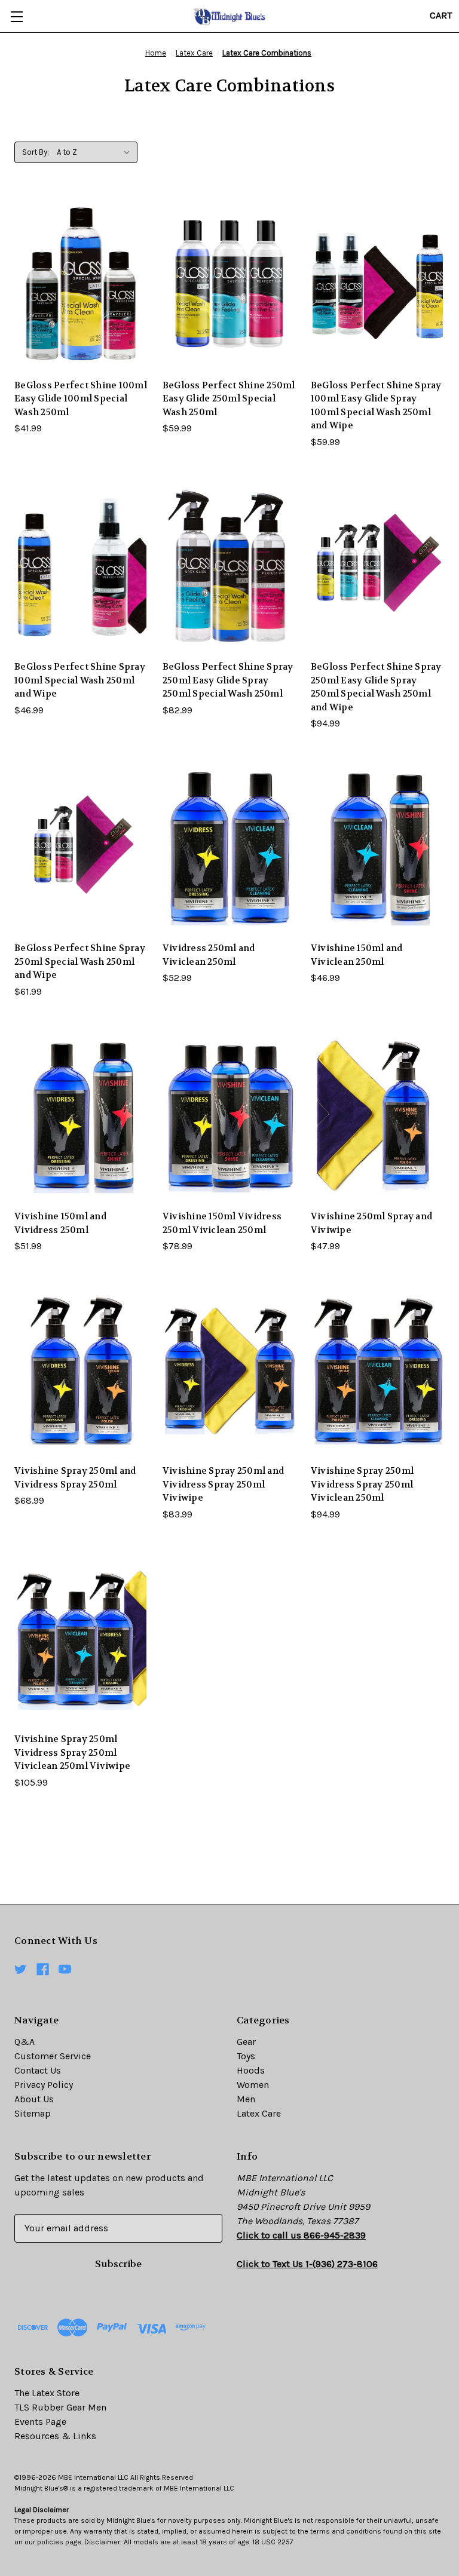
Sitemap (33, 2113)
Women (253, 2085)
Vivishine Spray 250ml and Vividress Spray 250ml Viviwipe (223, 1484)
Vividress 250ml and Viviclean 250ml (209, 955)
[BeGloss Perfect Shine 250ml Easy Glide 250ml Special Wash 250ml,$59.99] (229, 284)
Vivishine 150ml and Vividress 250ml (60, 1223)
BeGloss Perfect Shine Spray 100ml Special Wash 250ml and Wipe (80, 680)
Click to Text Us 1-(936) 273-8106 (307, 2264)
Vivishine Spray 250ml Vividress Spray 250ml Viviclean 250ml (362, 1484)
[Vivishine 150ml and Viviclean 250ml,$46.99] (378, 847)
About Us (34, 2099)
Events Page (40, 2422)
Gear (246, 2042)
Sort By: (36, 152)
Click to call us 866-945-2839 (301, 2235)
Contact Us (38, 2070)
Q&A (25, 2042)
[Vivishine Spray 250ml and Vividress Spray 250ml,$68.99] (81, 1370)
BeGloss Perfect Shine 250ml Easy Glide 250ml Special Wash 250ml (229, 399)
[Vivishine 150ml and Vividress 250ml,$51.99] (81, 1115)
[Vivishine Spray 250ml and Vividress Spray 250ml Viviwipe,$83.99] (229, 1370)
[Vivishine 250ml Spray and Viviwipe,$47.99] (378, 1115)
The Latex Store (47, 2393)
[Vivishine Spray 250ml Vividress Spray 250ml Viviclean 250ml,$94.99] (378, 1370)
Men (246, 2099)
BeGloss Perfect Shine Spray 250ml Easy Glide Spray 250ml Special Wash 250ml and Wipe (376, 687)
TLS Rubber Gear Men (60, 2407)
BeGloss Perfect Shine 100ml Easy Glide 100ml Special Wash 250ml (81, 399)
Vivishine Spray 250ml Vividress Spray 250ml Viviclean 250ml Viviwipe (72, 1752)
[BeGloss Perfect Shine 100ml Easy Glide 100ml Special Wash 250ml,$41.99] (81, 284)
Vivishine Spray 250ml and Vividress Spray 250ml (75, 1478)
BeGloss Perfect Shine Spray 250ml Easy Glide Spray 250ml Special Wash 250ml (228, 680)
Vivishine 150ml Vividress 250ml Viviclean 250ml (222, 1223)
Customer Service (53, 2056)
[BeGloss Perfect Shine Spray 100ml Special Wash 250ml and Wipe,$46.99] (81, 565)
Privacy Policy (44, 2085)
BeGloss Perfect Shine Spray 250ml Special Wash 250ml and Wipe (80, 962)
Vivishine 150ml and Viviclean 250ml (357, 955)
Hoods (251, 2070)
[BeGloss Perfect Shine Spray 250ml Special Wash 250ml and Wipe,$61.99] (81, 847)
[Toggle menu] (16, 16)
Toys (246, 2056)
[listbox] (96, 152)
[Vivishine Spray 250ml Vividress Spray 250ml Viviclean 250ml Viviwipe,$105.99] (81, 1638)
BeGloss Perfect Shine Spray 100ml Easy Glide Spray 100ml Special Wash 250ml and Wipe (376, 406)
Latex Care (259, 2113)
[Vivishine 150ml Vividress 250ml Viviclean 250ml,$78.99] (229, 1115)
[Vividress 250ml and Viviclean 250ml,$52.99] (229, 847)
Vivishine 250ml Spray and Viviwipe (371, 1223)
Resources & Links (55, 2436)
